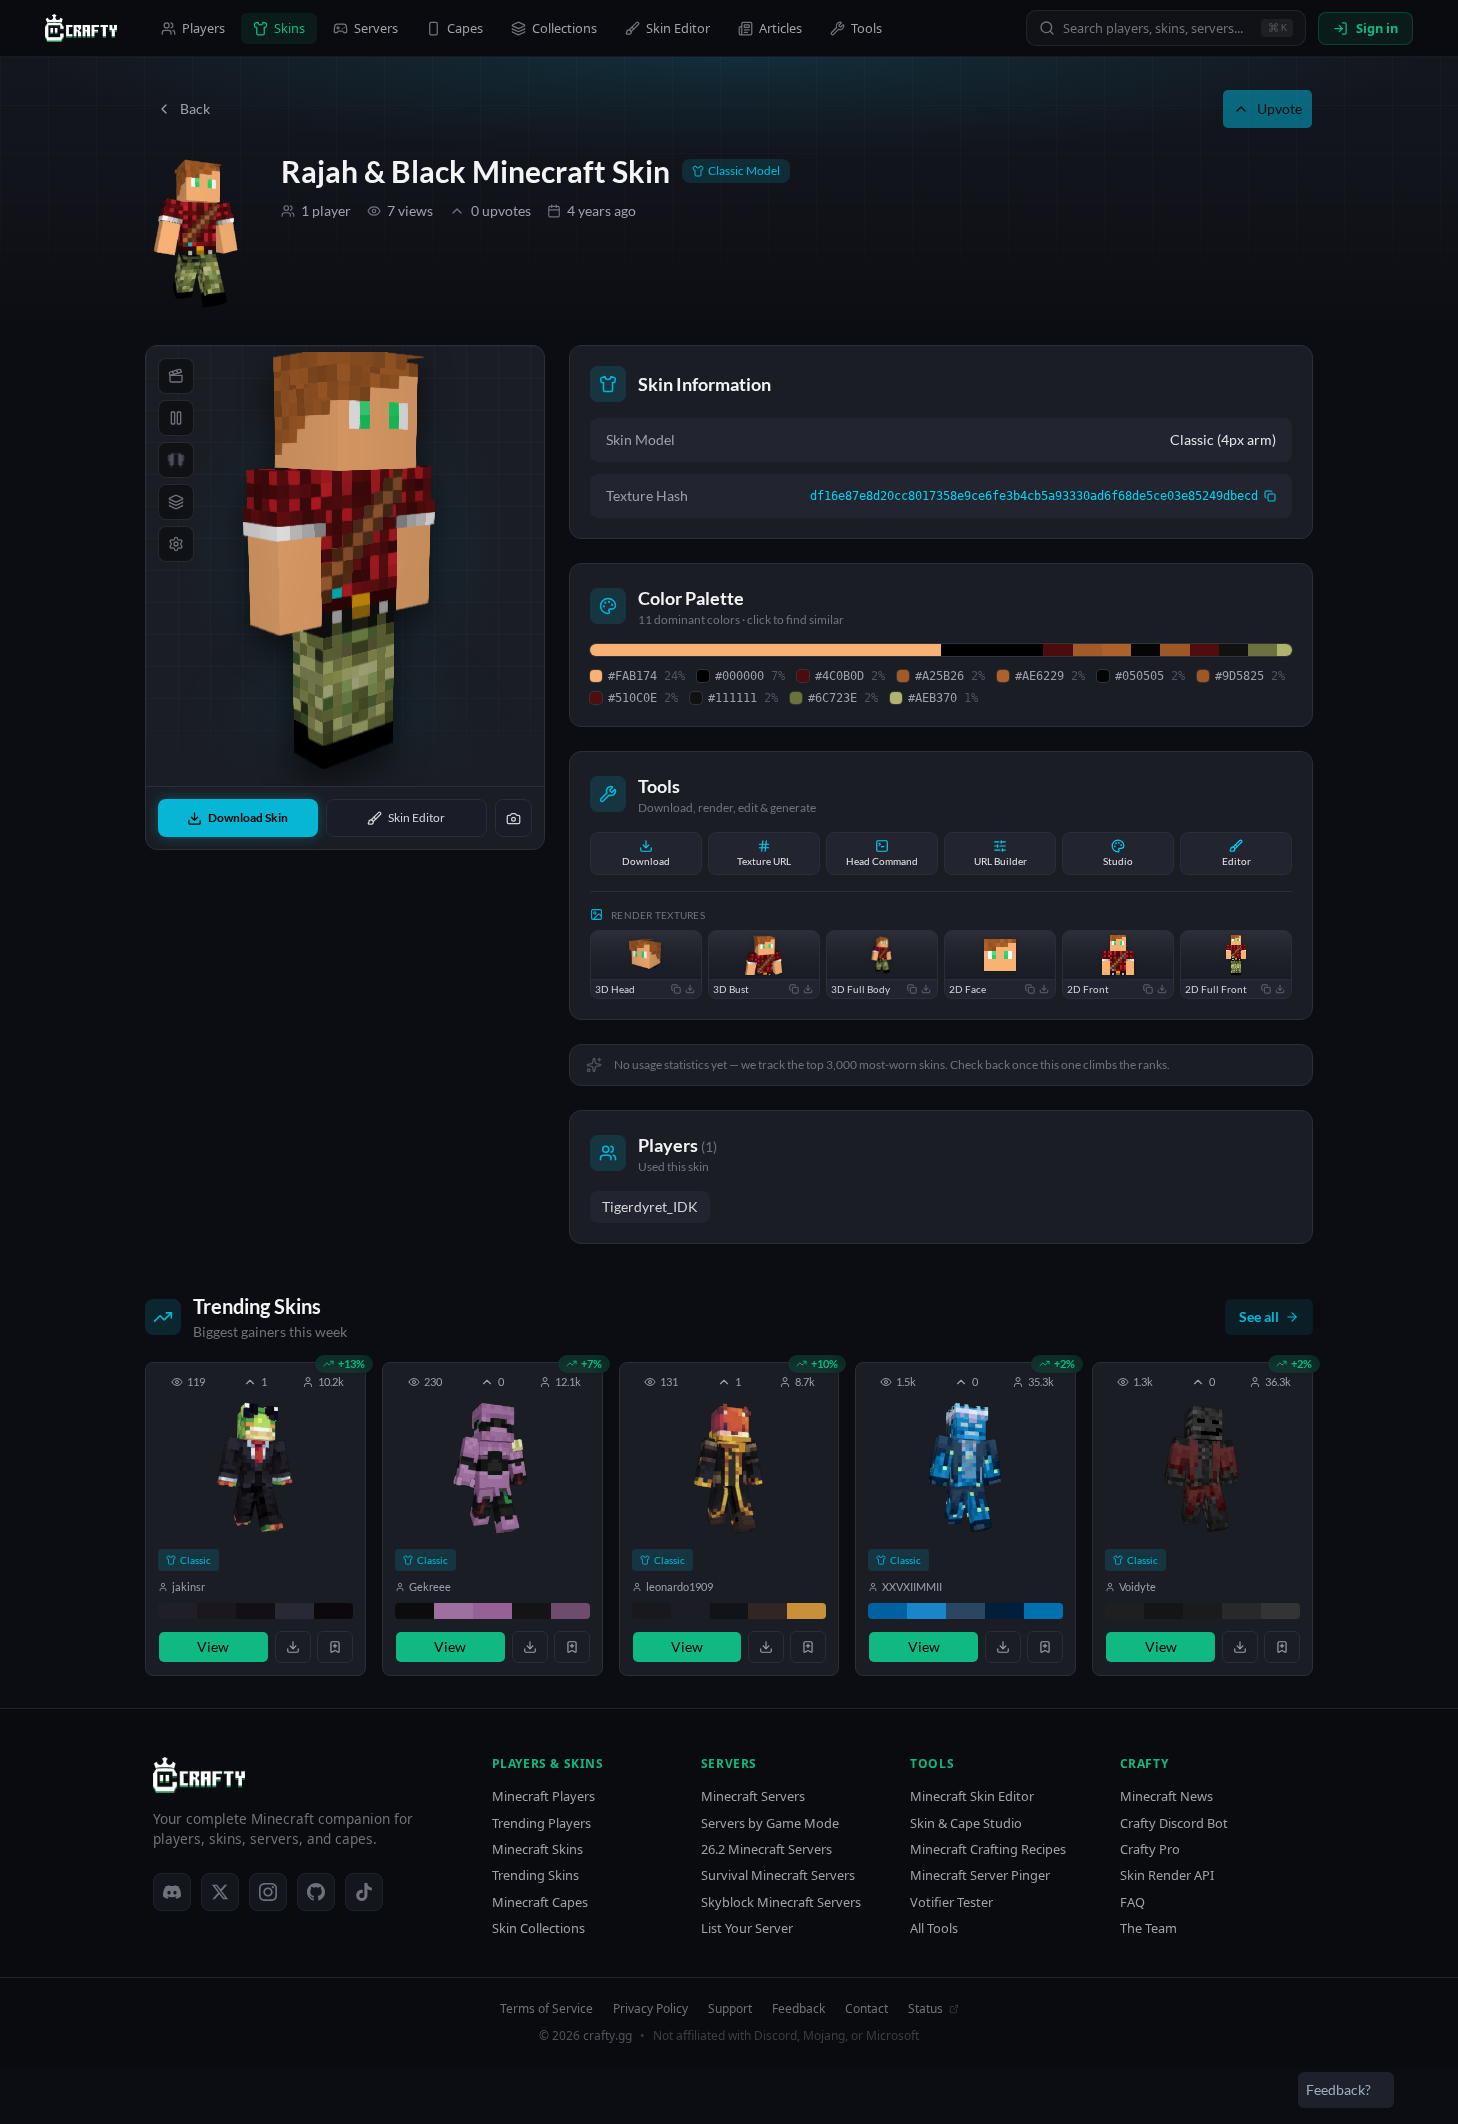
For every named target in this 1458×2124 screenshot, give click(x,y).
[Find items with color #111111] (1233, 650)
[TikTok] (364, 1892)
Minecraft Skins (537, 1849)
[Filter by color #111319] (729, 1611)
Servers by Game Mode (770, 1823)
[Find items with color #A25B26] (1087, 650)
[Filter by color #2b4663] (965, 1611)
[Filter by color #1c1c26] (690, 1611)
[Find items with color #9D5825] (1174, 650)
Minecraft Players (543, 1796)
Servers (376, 28)
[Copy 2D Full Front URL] (1266, 989)
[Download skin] (293, 1647)
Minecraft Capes (540, 1902)
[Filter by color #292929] (1241, 1611)
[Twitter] (220, 1892)
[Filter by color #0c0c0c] (414, 1611)
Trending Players (541, 1823)
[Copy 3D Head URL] (676, 989)
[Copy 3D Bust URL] (794, 989)
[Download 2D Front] (1162, 989)
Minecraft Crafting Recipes (988, 1849)
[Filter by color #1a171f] (216, 1611)
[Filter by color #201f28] (177, 1611)
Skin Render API (1167, 1875)
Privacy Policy (650, 2009)
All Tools (934, 1928)
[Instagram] (268, 1892)
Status (925, 2009)
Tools (866, 28)
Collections (564, 28)
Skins (289, 28)
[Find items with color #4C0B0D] (1057, 650)
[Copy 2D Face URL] (1030, 989)
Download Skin (248, 817)
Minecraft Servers (753, 1796)
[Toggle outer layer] (176, 502)
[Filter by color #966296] (492, 1611)
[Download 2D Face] (1044, 989)
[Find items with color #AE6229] (1116, 650)
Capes (465, 28)
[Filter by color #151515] (1163, 1611)
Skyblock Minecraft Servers (781, 1902)
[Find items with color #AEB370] (1284, 650)
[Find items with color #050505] (1145, 650)
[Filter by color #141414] (531, 1611)
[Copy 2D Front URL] (1148, 989)
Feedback (798, 2009)
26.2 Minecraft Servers (766, 1849)
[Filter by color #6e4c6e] (570, 1611)
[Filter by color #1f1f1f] (1124, 1611)
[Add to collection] (335, 1647)
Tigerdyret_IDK (650, 1206)
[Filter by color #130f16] (255, 1611)
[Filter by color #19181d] (651, 1611)
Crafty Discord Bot (1174, 1823)
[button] (255, 1519)
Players (203, 28)
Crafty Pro (1150, 1849)
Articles (780, 28)
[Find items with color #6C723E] (1262, 650)
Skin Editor (678, 28)
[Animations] (176, 376)
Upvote (1279, 108)
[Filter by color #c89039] (806, 1611)
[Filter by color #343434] (1280, 1611)
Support (730, 2009)
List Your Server (747, 1928)
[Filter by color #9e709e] (453, 1611)
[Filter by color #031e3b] (1004, 1611)
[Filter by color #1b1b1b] (1202, 1611)
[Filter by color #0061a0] (887, 1611)
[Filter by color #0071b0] (1043, 1611)
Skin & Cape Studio (966, 1823)
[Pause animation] (176, 418)
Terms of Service (546, 2009)
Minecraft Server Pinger (980, 1875)
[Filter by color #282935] (294, 1611)
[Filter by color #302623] (767, 1611)
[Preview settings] (176, 544)
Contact (866, 2009)
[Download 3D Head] (690, 989)
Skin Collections (538, 1928)
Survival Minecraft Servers (778, 1875)
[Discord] (172, 1892)
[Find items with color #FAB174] (765, 650)
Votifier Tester (951, 1902)
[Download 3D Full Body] (926, 989)
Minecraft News (1166, 1796)
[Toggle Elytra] (176, 460)
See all (1259, 1316)
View (213, 1646)
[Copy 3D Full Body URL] (912, 989)
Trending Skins (535, 1875)
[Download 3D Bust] (808, 989)
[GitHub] (316, 1892)
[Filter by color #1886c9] (926, 1611)
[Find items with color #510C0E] (1204, 650)
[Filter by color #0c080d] (333, 1611)
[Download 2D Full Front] (1280, 989)
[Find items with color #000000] (992, 650)
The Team (1148, 1928)
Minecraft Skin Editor (972, 1796)
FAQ (1132, 1902)
